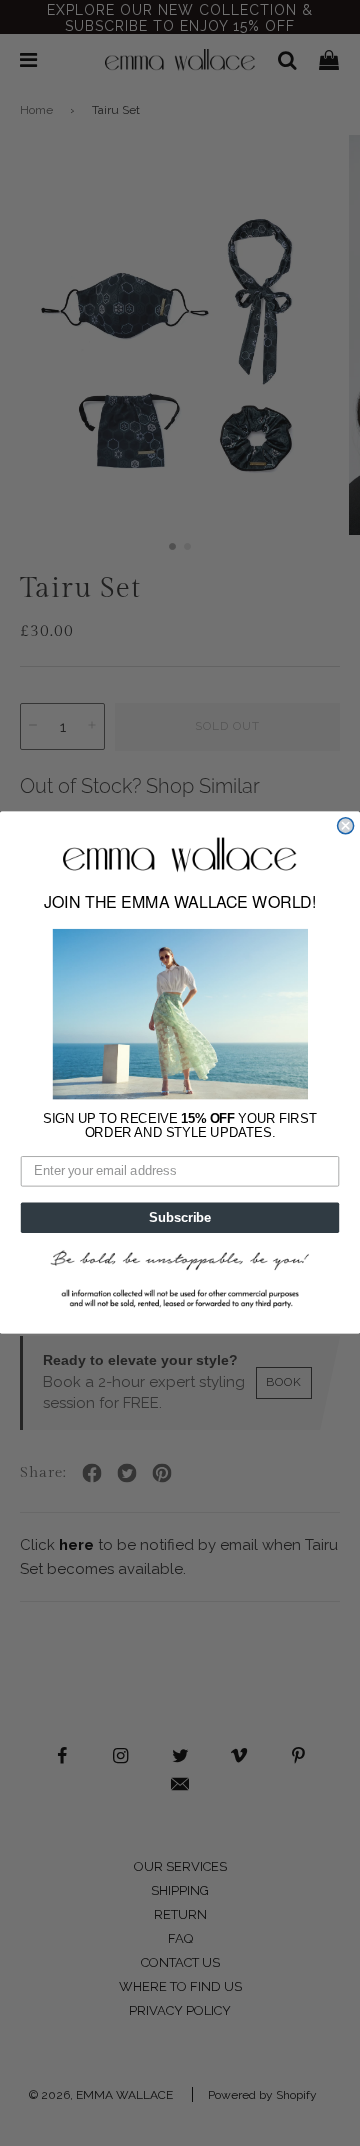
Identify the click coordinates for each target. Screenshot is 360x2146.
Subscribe (180, 1218)
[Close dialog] (346, 826)
